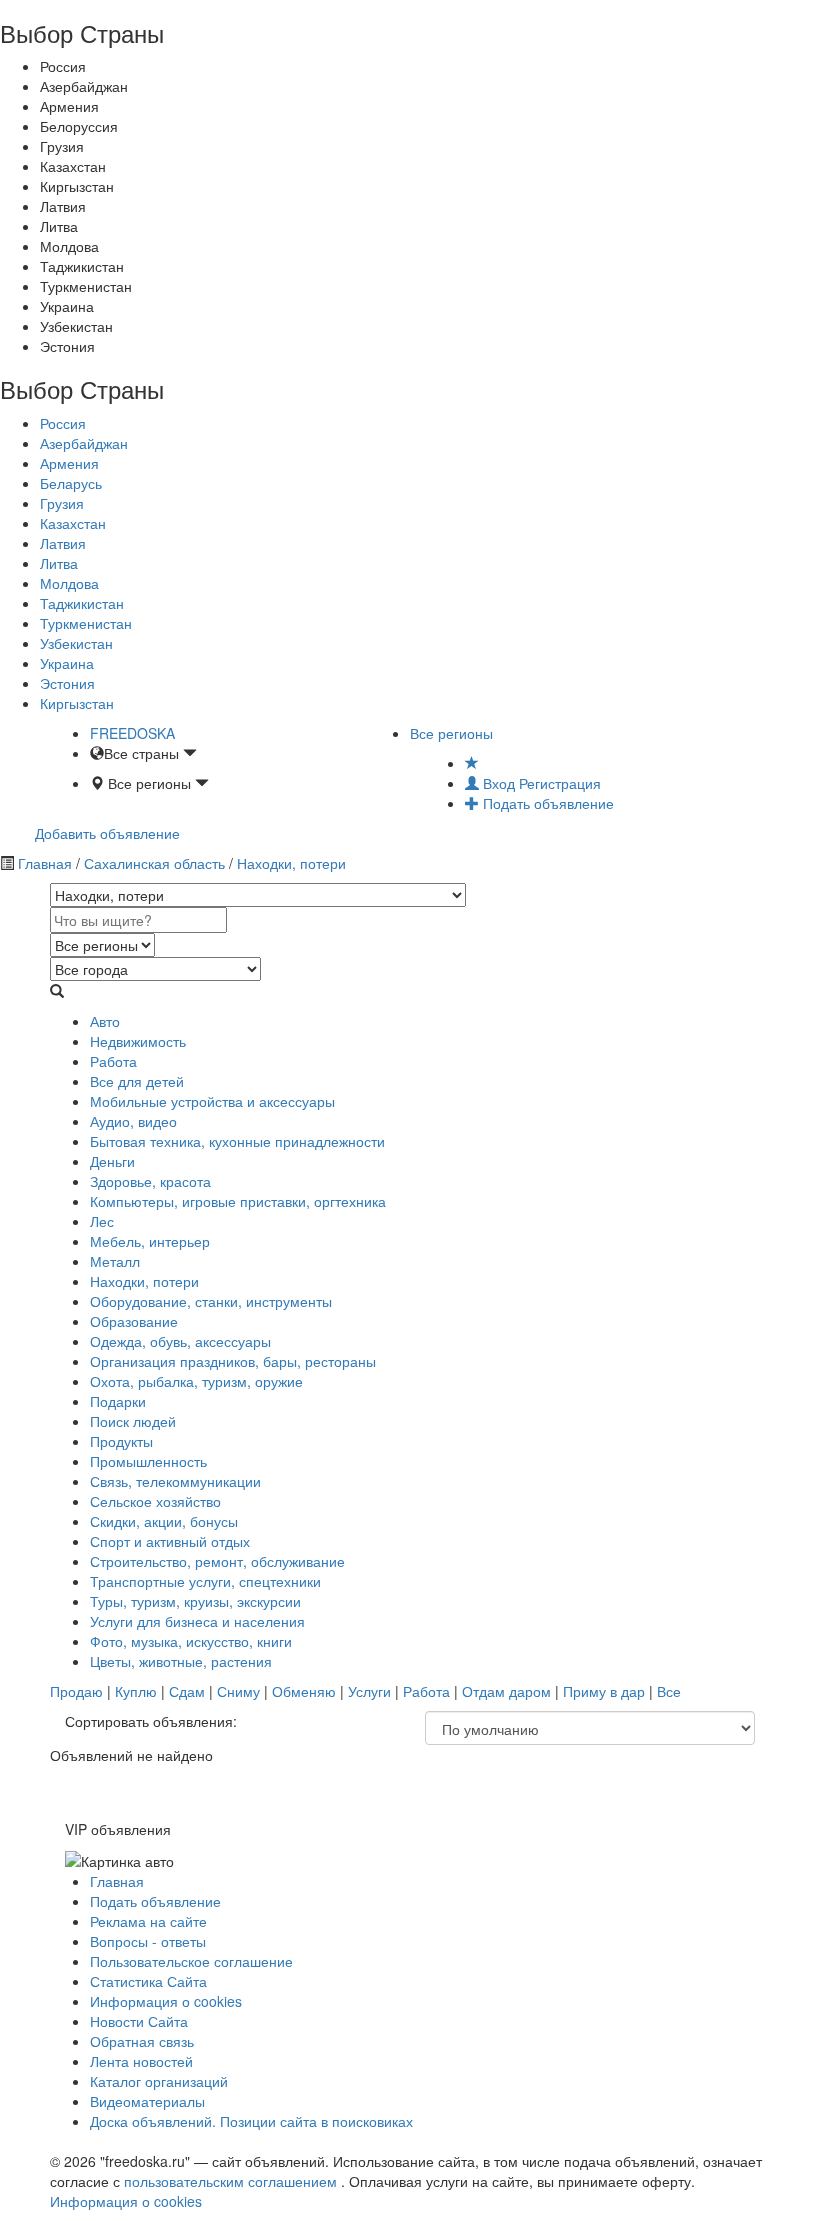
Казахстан (73, 523)
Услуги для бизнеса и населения (197, 1621)
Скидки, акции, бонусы (164, 1521)
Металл (115, 1261)
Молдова (69, 583)
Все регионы (451, 733)
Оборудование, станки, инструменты (211, 1301)
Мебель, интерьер (150, 1241)
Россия (63, 423)
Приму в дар (604, 1691)
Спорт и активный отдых (170, 1541)
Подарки (118, 1401)
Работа (113, 1061)
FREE (132, 733)
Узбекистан (76, 643)
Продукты (121, 1441)
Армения (69, 463)
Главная (45, 863)
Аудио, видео (133, 1121)
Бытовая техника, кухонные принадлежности (237, 1141)
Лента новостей (141, 2061)
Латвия (63, 543)
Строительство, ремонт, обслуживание (217, 1561)
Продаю (76, 1691)
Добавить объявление (107, 833)
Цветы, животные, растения (181, 1661)
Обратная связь (142, 2041)
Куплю (136, 1691)
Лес (102, 1221)
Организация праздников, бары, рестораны (233, 1361)
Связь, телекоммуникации (175, 1481)
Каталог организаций (159, 2081)
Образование (134, 1321)
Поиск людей (133, 1421)
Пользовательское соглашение (191, 1961)
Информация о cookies (166, 2001)
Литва (59, 563)
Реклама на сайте (148, 1921)
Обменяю (304, 1691)
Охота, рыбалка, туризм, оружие (196, 1381)
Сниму (238, 1691)
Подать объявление (546, 803)
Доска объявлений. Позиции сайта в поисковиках (251, 2121)
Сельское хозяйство (155, 1501)
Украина (67, 663)
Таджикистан (82, 603)
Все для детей (137, 1081)
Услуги (369, 1691)
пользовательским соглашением (232, 2181)
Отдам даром (506, 1691)
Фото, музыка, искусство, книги (191, 1641)
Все (669, 1691)
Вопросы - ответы (148, 1941)
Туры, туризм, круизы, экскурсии (195, 1601)
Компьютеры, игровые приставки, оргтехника (238, 1201)
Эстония (67, 683)
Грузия (62, 503)
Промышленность (148, 1461)
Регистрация (560, 783)
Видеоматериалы (147, 2101)
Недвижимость (138, 1041)
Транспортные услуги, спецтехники (205, 1581)
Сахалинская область (154, 863)
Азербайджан (84, 443)
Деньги (112, 1161)
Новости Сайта (139, 2021)
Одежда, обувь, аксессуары (180, 1341)
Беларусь (71, 483)
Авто (105, 1021)
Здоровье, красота (150, 1181)
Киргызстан (77, 703)
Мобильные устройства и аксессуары (212, 1101)
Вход (499, 783)
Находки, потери (289, 863)
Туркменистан (86, 623)
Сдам (187, 1691)
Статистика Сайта (148, 1981)
